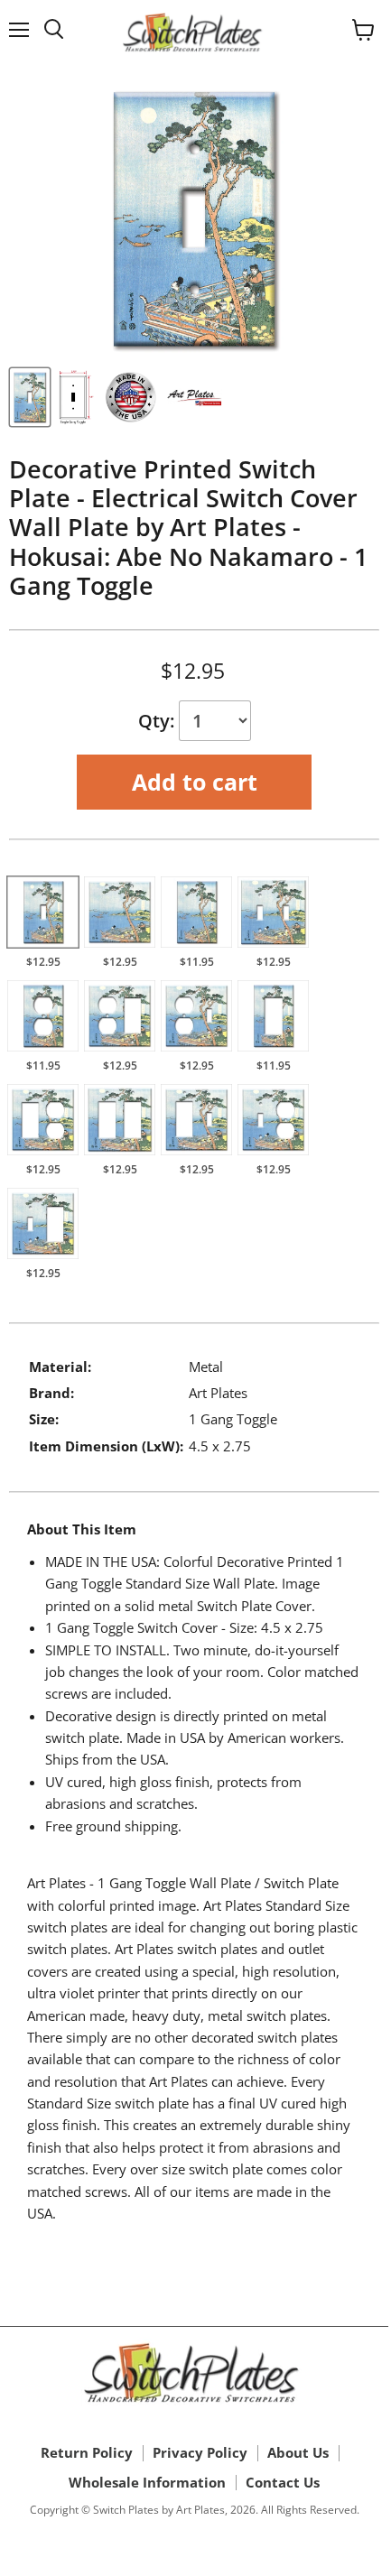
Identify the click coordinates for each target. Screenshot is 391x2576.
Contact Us (283, 2482)
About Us (298, 2452)
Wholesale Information (147, 2482)
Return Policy (87, 2452)
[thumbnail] (30, 397)
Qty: (158, 721)
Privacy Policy (200, 2452)
